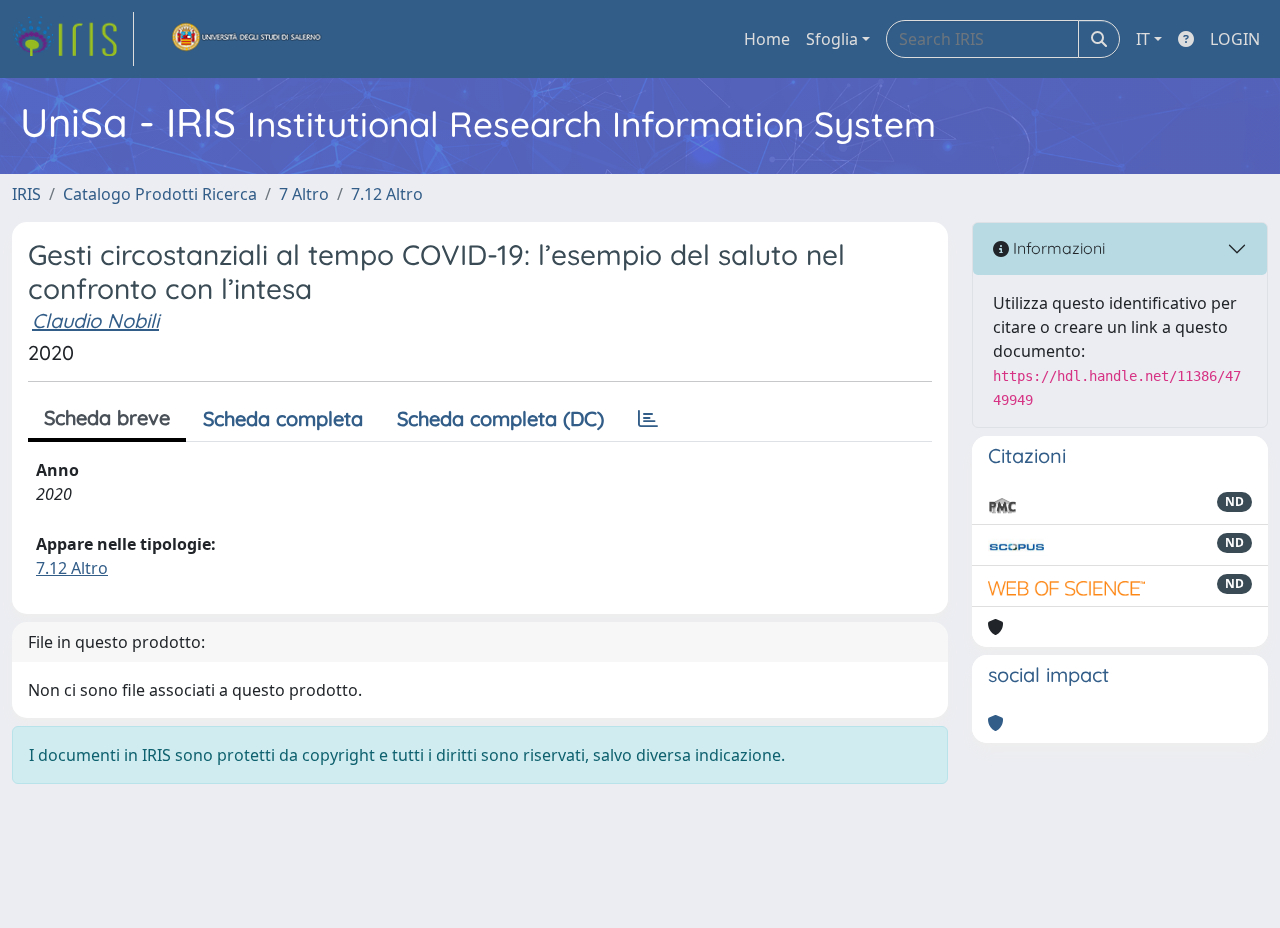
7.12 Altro (387, 194)
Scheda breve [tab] (107, 417)
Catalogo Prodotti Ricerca (160, 194)
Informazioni (1057, 248)
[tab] (648, 419)
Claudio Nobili (95, 320)
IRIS (26, 194)
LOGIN (1235, 39)
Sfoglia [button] (832, 39)
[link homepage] (73, 39)
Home (767, 39)
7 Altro (304, 194)
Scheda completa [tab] (283, 418)
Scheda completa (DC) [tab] (500, 418)
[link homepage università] (247, 39)
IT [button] (1143, 39)
